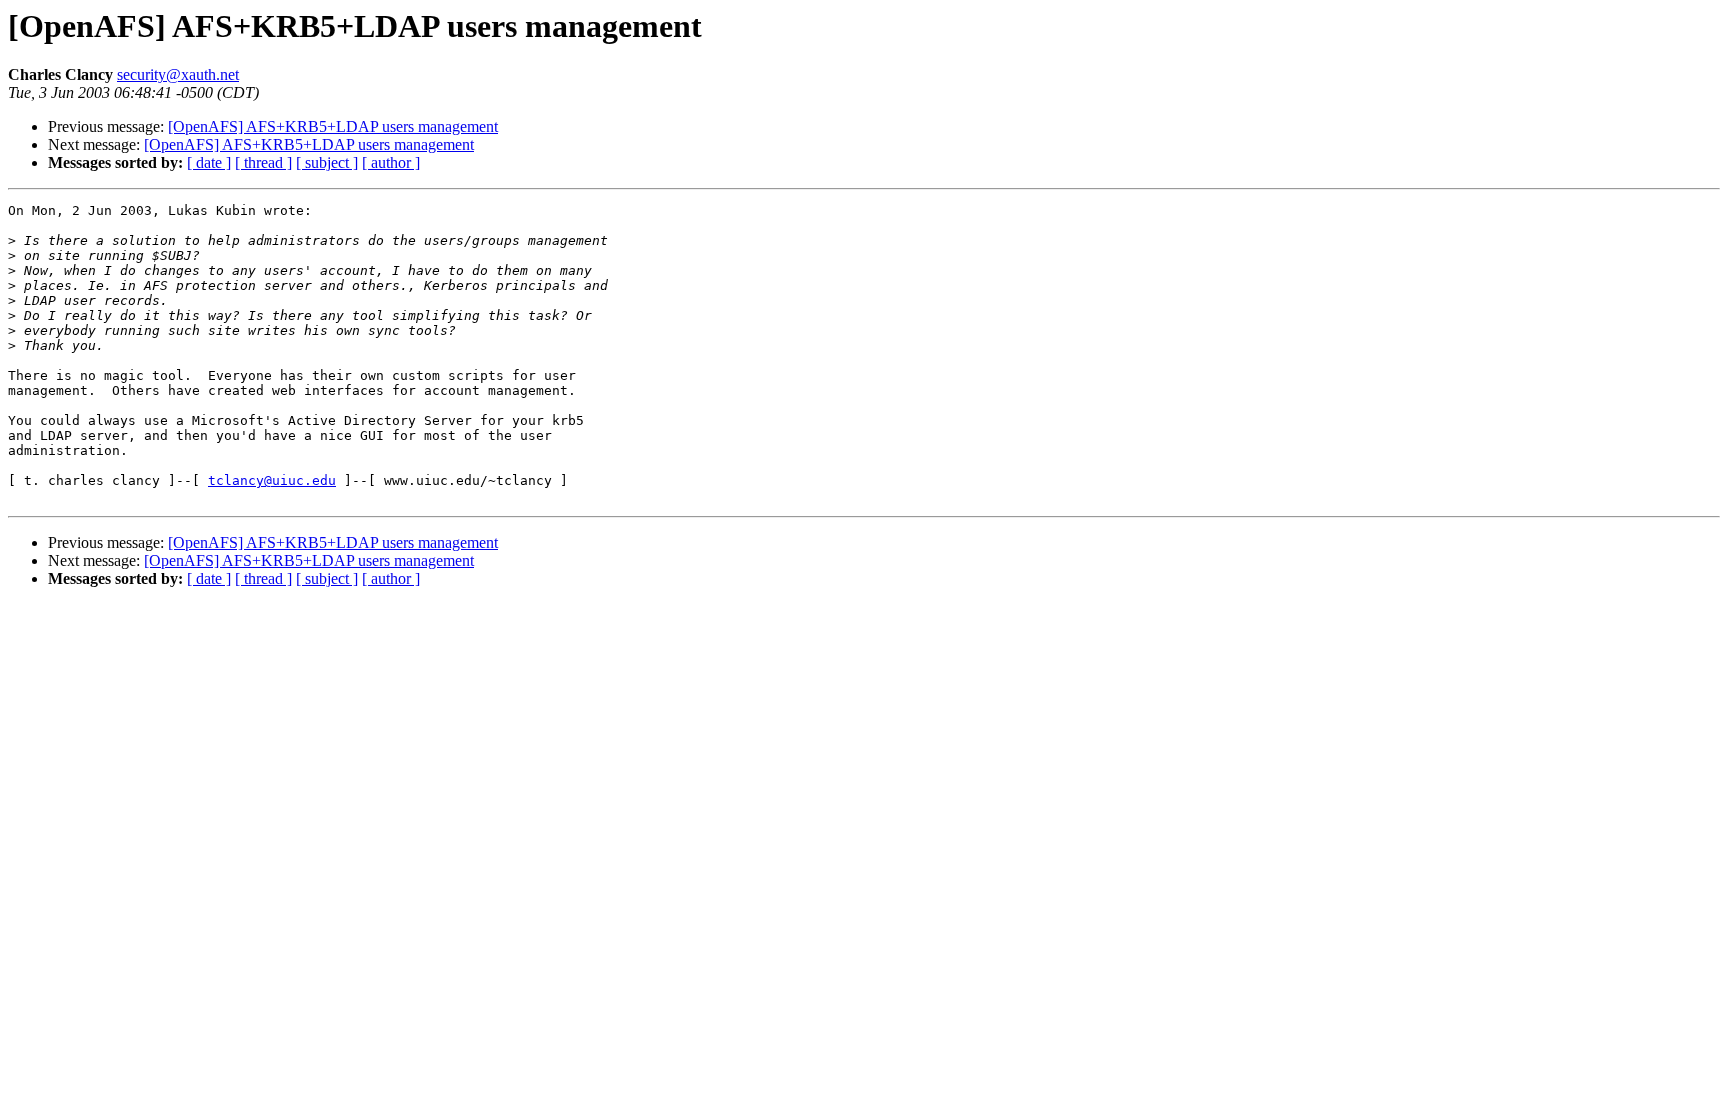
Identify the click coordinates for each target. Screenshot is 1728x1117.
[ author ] (391, 162)
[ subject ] (327, 162)
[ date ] (209, 162)
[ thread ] (263, 162)
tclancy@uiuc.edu (272, 480)
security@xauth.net (178, 74)
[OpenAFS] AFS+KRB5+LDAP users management (333, 126)
